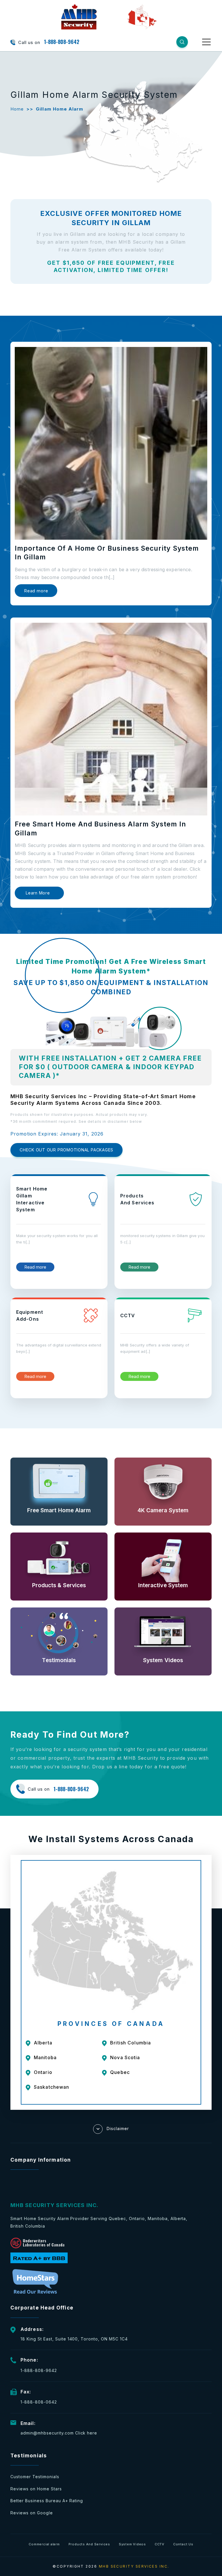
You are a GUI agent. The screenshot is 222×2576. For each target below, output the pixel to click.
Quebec (120, 2072)
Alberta (43, 2043)
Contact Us (183, 2544)
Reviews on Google (32, 2513)
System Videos (132, 2544)
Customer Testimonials (35, 2477)
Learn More (38, 893)
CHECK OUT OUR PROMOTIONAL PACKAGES (66, 1150)
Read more (36, 591)
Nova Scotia (125, 2057)
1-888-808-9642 (62, 42)
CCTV (160, 2544)
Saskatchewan (51, 2087)
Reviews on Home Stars (36, 2489)
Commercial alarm (44, 2544)
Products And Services (89, 2544)
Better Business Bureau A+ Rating (47, 2501)
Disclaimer (118, 2128)
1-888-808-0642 (39, 2402)
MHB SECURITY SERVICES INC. (134, 2566)
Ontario (43, 2072)
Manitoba (45, 2057)
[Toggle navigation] (207, 42)
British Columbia (131, 2043)
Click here (86, 2433)
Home (17, 109)
